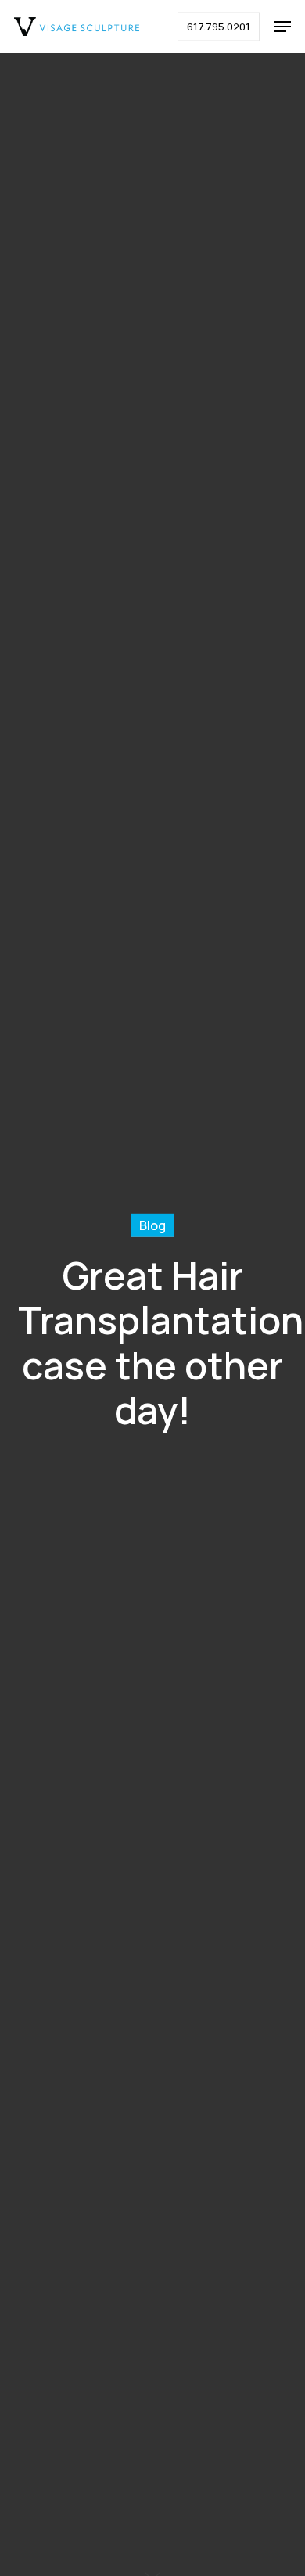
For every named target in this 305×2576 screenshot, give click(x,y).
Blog (152, 1225)
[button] (282, 27)
